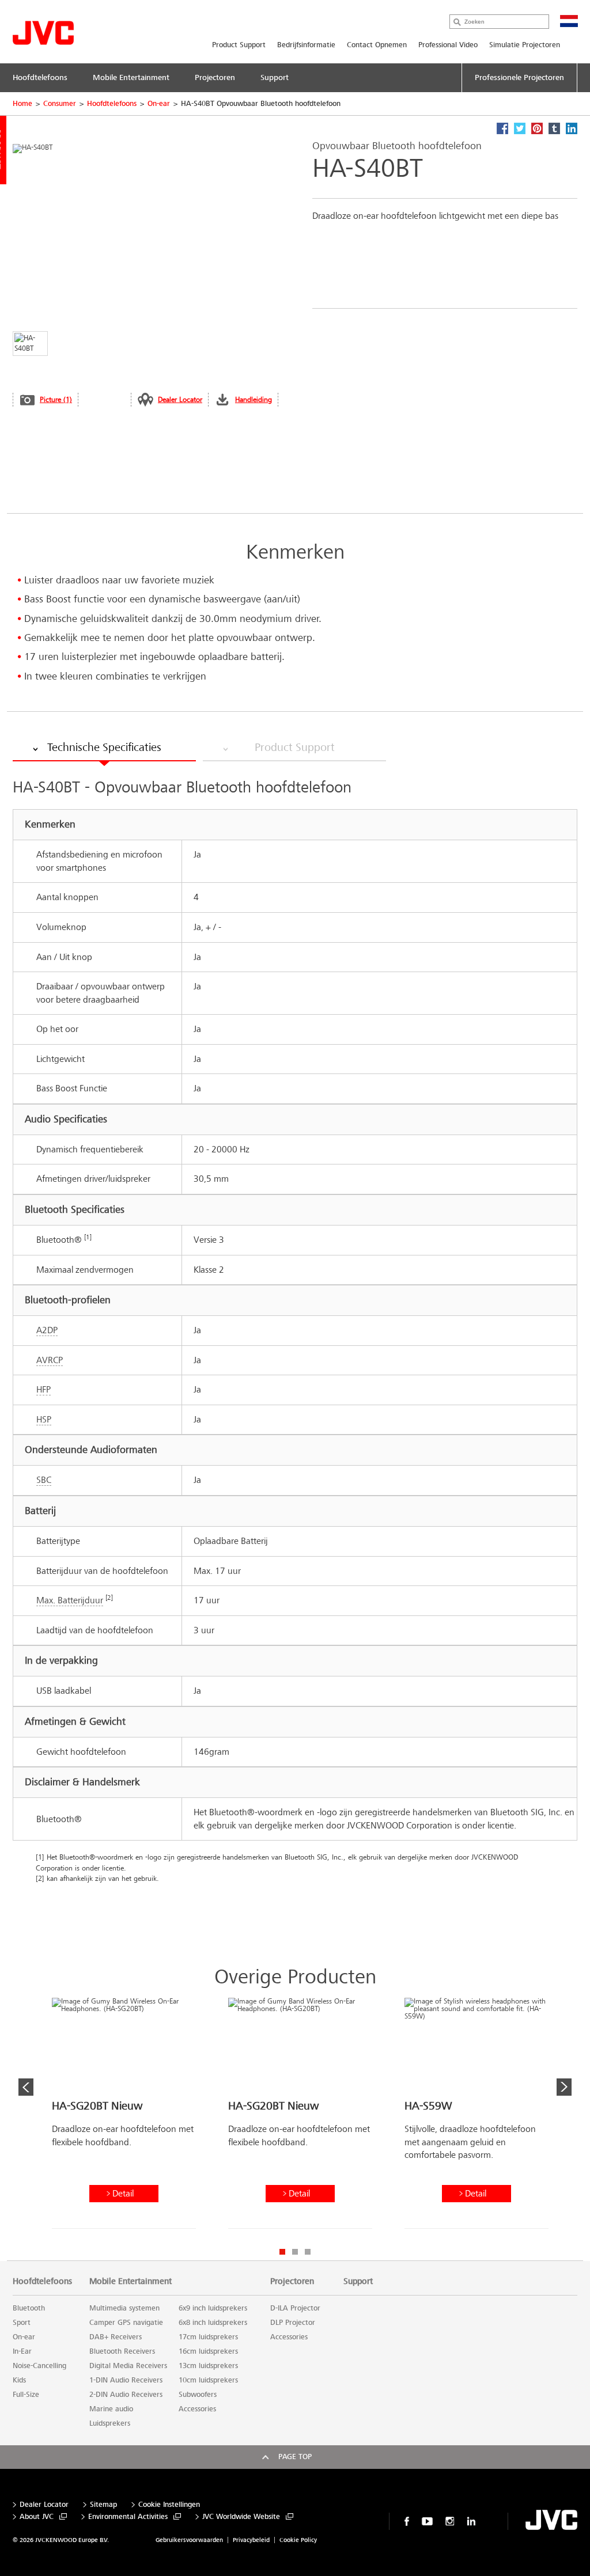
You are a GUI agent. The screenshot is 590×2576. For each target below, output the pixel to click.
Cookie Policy (298, 2540)
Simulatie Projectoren (525, 45)
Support (358, 2281)
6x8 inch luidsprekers (213, 2323)
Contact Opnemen (377, 45)
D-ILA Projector (295, 2308)
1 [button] (282, 2252)
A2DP (47, 1330)
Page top (295, 2457)
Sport (22, 2323)
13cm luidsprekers (208, 2366)
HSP (44, 1419)
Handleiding (254, 400)
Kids (19, 2380)
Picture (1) (56, 400)
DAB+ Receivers (116, 2337)
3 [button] (308, 2252)
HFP (44, 1389)
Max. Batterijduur (70, 1600)
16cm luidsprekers (208, 2351)
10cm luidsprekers (208, 2380)
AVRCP (50, 1360)
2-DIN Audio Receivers (126, 2395)
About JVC (37, 2517)
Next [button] (564, 2087)
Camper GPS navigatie (126, 2323)
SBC (44, 1480)
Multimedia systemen (124, 2308)
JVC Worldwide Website (241, 2517)
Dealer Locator (180, 400)
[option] (124, 2118)
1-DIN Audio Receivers (126, 2380)
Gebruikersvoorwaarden (189, 2540)
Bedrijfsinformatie (306, 45)
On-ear (159, 104)
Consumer (60, 104)
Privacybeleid (251, 2540)
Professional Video (448, 45)
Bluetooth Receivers (122, 2351)
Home (22, 104)
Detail (123, 2193)
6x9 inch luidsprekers (213, 2308)
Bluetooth (29, 2308)
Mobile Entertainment (131, 2281)
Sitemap (103, 2505)
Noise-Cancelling (39, 2366)
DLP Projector (293, 2323)
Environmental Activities (128, 2517)
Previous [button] (26, 2087)
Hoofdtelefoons (112, 104)
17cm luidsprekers (208, 2337)
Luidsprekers (110, 2423)
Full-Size (26, 2395)
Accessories (197, 2409)
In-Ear (22, 2351)
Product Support (239, 45)
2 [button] (295, 2252)
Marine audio (111, 2409)
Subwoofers (198, 2395)
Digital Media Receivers (128, 2366)
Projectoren (292, 2281)
